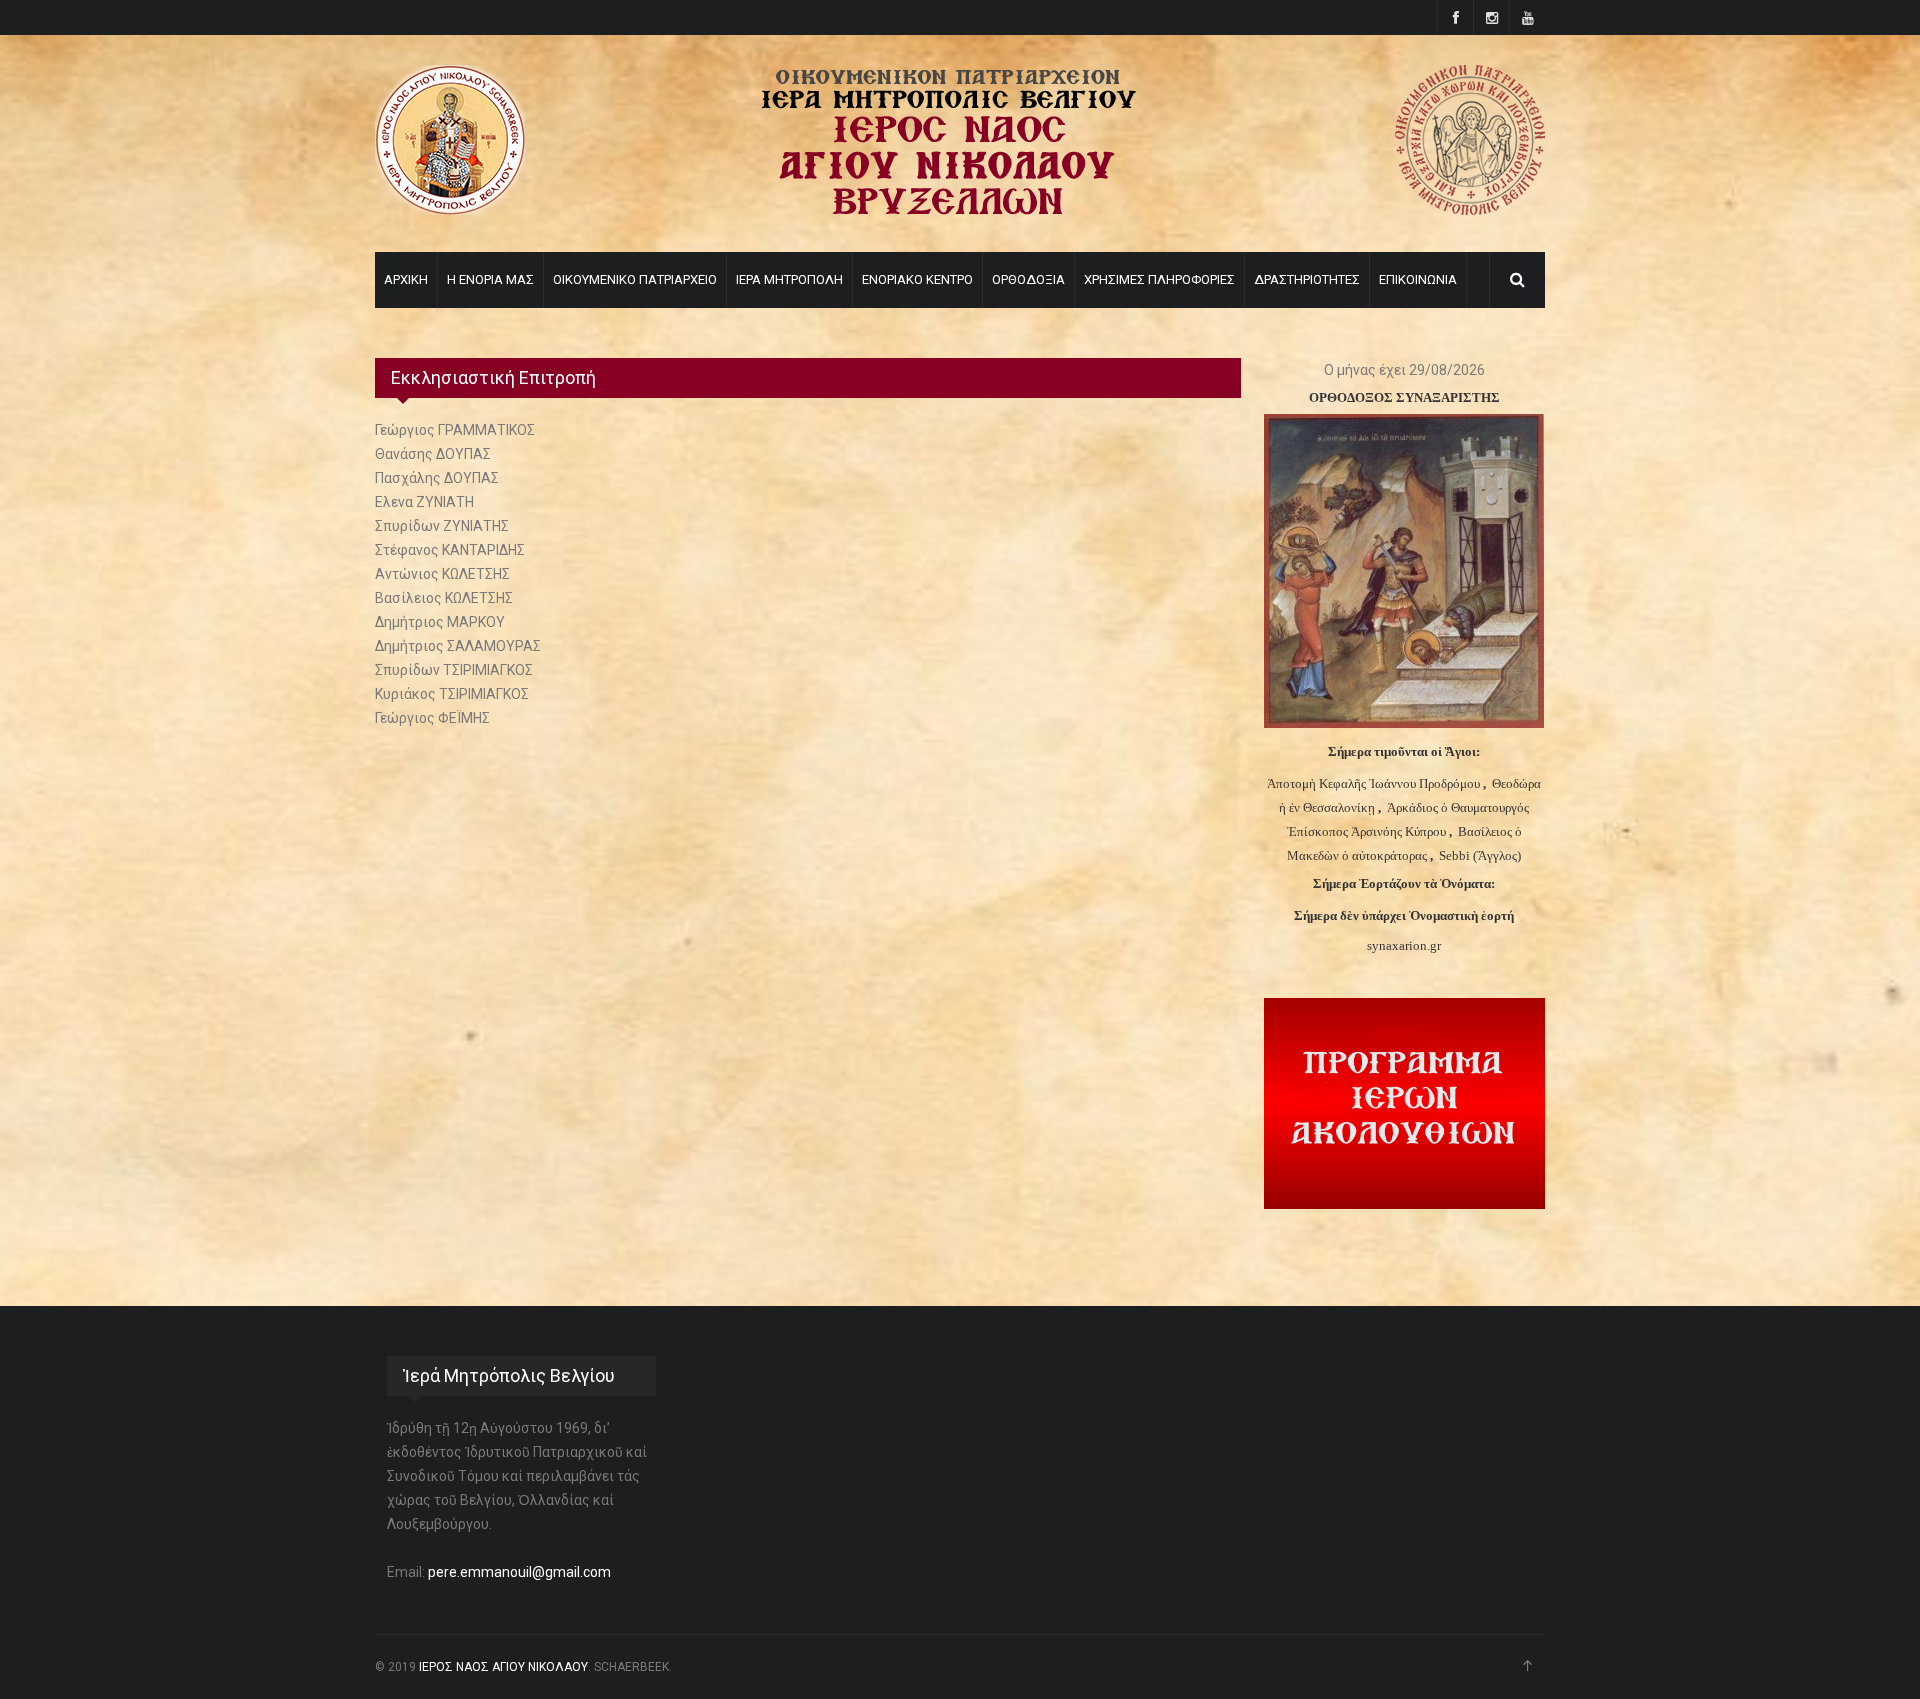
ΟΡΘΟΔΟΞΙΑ (1028, 279)
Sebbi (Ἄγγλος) (1480, 855)
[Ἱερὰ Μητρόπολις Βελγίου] (1470, 210)
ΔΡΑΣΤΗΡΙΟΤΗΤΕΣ (1307, 279)
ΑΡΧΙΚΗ (406, 279)
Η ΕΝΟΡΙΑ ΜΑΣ (490, 279)
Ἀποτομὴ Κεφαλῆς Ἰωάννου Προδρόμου (1375, 783)
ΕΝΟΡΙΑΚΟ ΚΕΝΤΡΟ (917, 279)
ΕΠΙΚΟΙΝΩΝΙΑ (1418, 279)
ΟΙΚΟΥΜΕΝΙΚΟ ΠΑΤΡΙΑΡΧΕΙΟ (635, 279)
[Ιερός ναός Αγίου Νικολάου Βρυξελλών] (949, 210)
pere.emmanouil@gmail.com (519, 1572)
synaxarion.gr (1404, 945)
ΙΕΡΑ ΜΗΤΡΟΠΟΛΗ (789, 279)
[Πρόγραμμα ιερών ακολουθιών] (1404, 1204)
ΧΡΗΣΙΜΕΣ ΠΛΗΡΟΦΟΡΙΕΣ (1159, 279)
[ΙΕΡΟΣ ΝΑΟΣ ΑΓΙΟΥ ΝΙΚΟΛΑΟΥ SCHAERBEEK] (450, 210)
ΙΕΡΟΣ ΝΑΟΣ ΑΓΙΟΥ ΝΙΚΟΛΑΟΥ (503, 1667)
